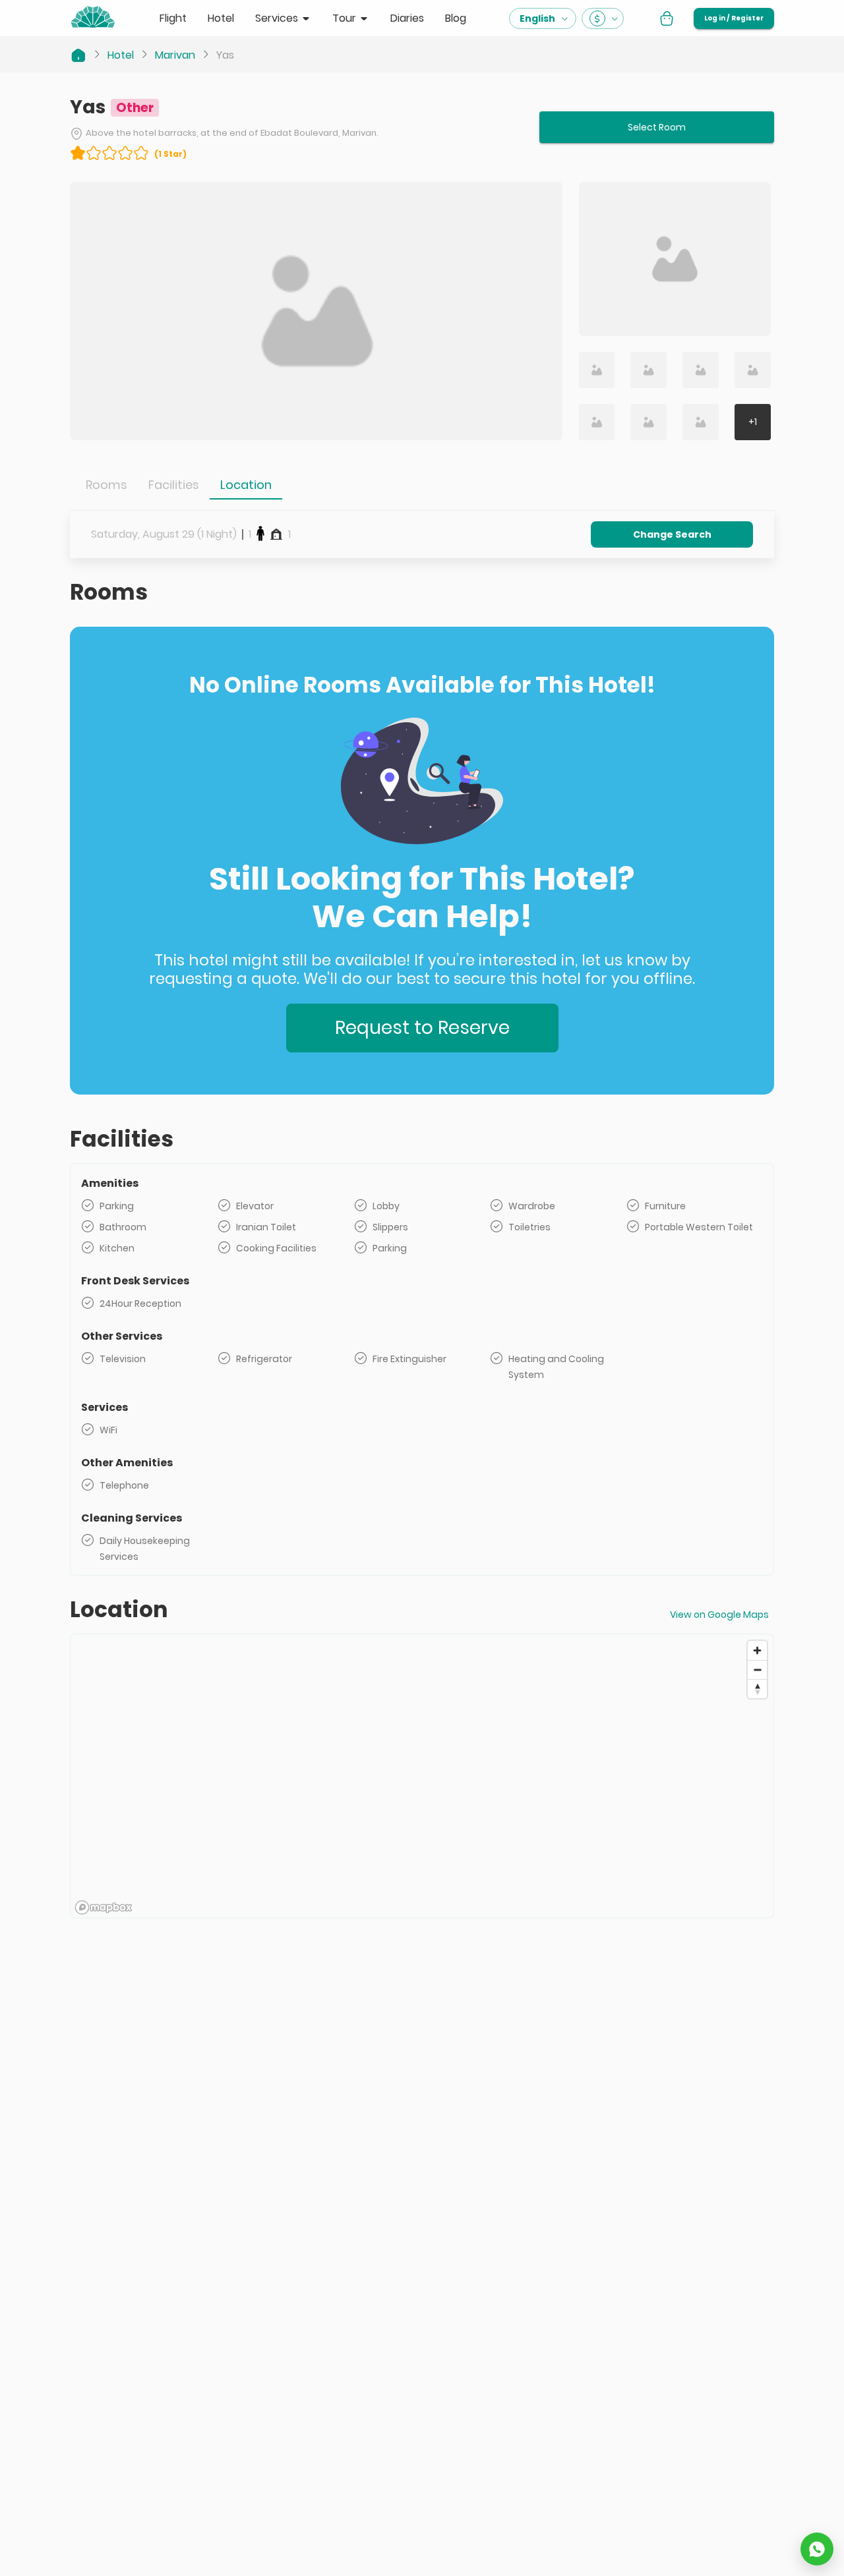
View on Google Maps (719, 1615)
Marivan (175, 55)
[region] (422, 1777)
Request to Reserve (422, 1028)
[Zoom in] (757, 1650)
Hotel (121, 55)
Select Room (657, 127)
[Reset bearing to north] (757, 1689)
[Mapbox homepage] (104, 1907)
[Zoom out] (757, 1670)
